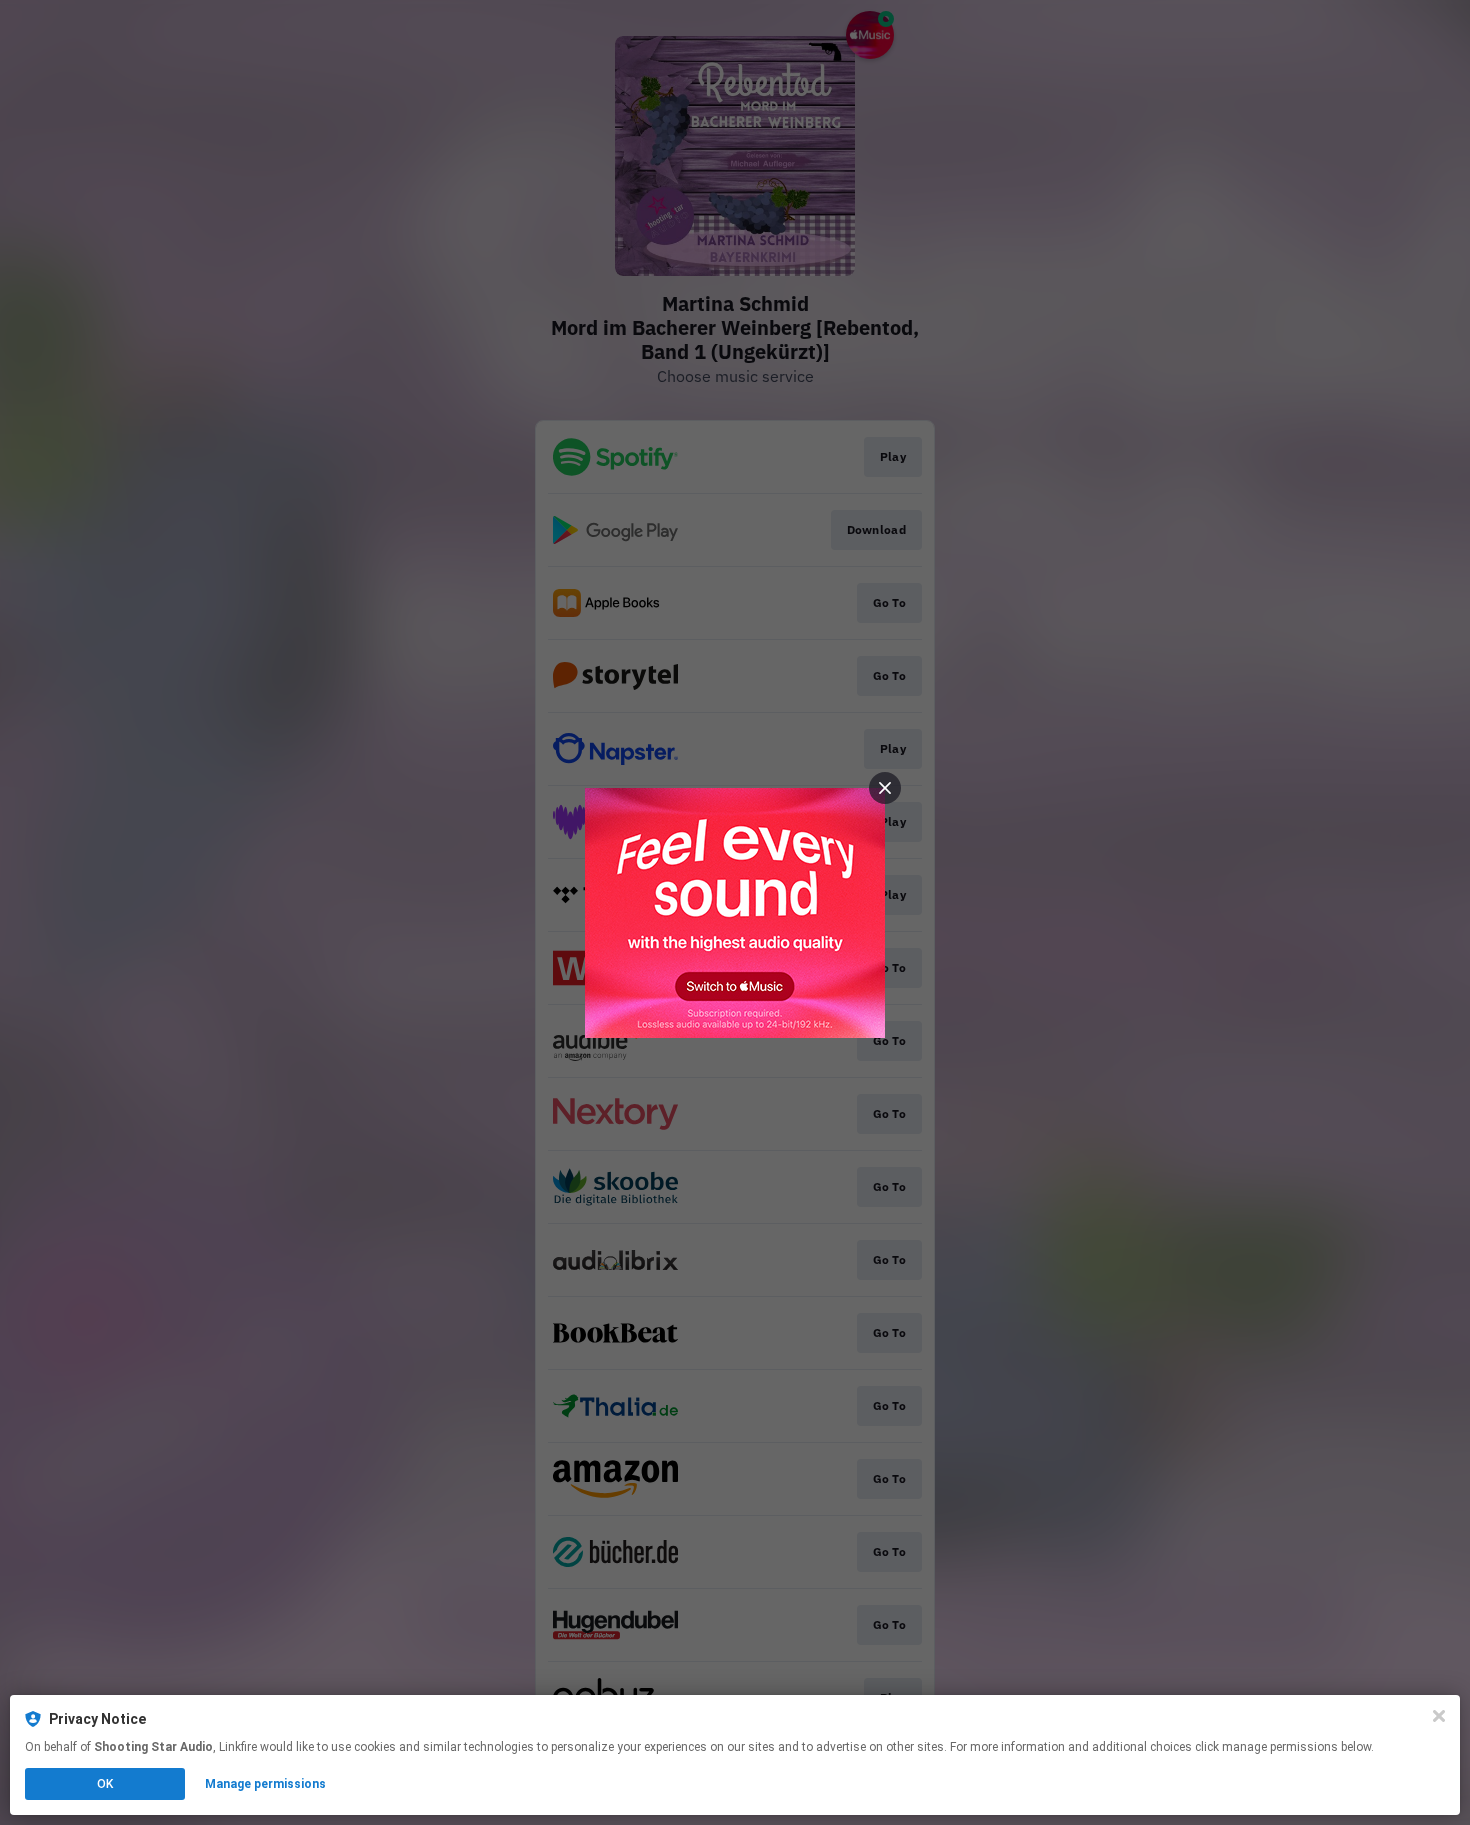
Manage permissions (265, 1784)
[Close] (1439, 1716)
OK (105, 1784)
